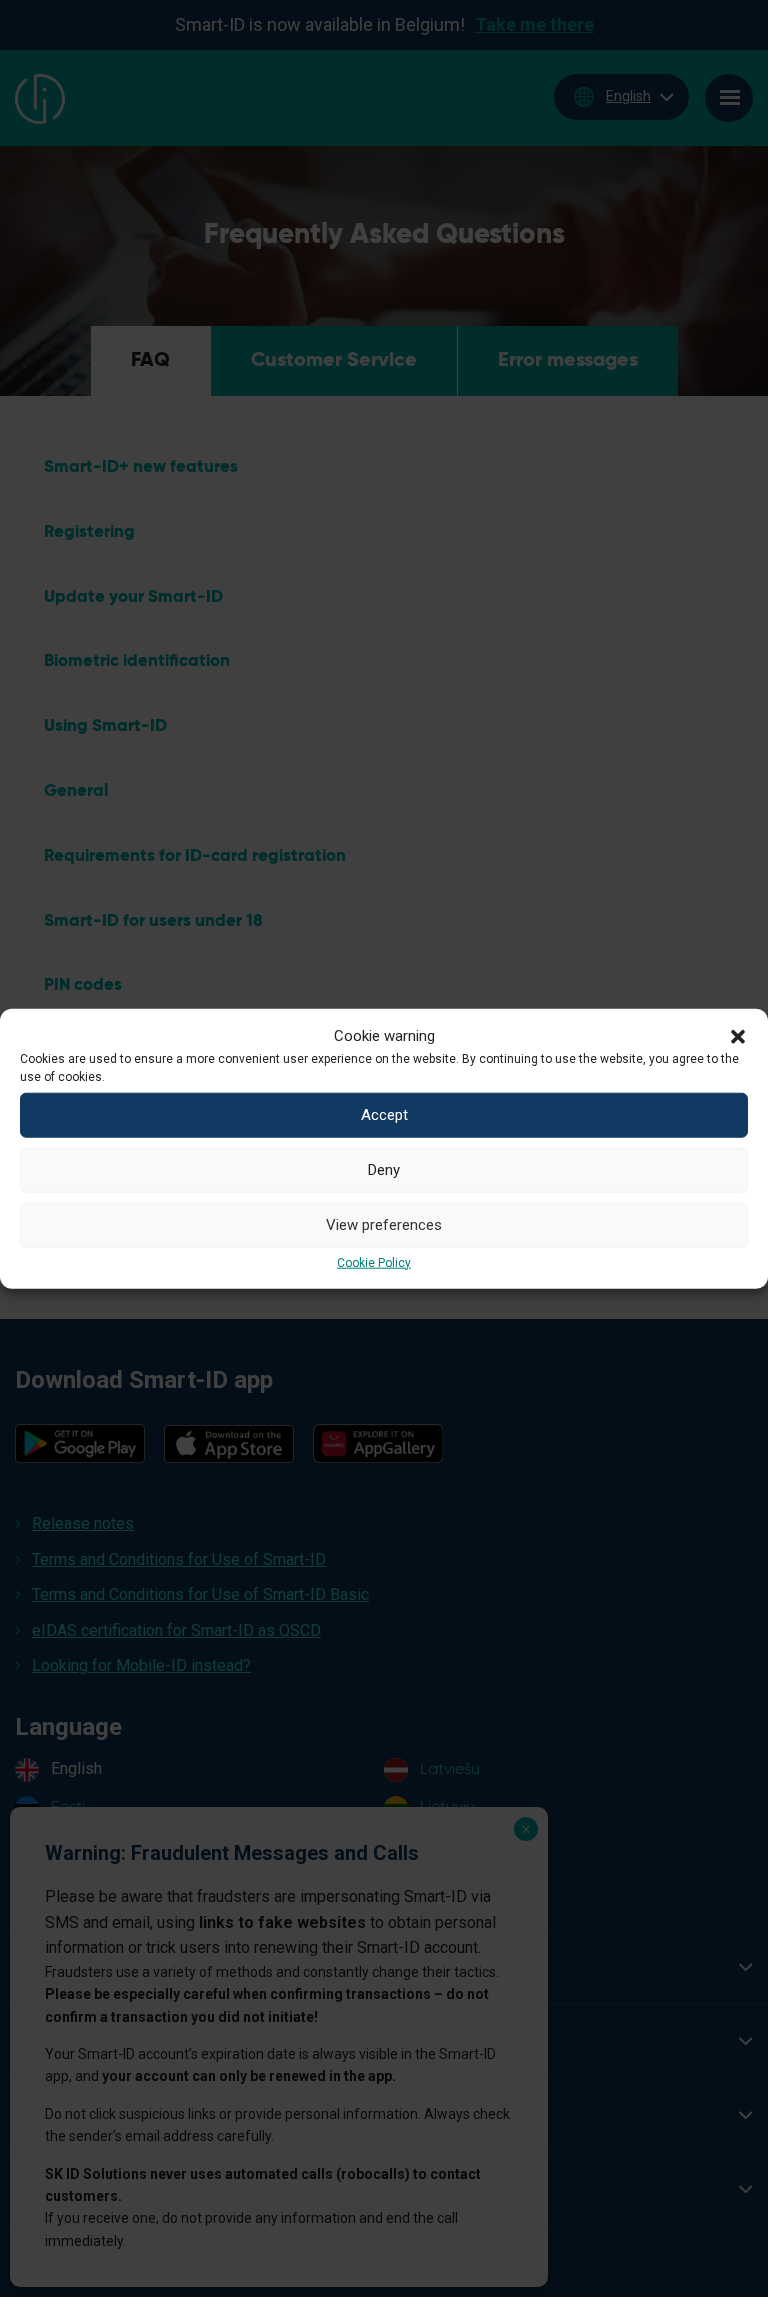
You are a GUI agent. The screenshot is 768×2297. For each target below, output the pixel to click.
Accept (384, 1115)
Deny (384, 1170)
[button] (738, 1035)
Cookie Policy (374, 1262)
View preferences (384, 1225)
